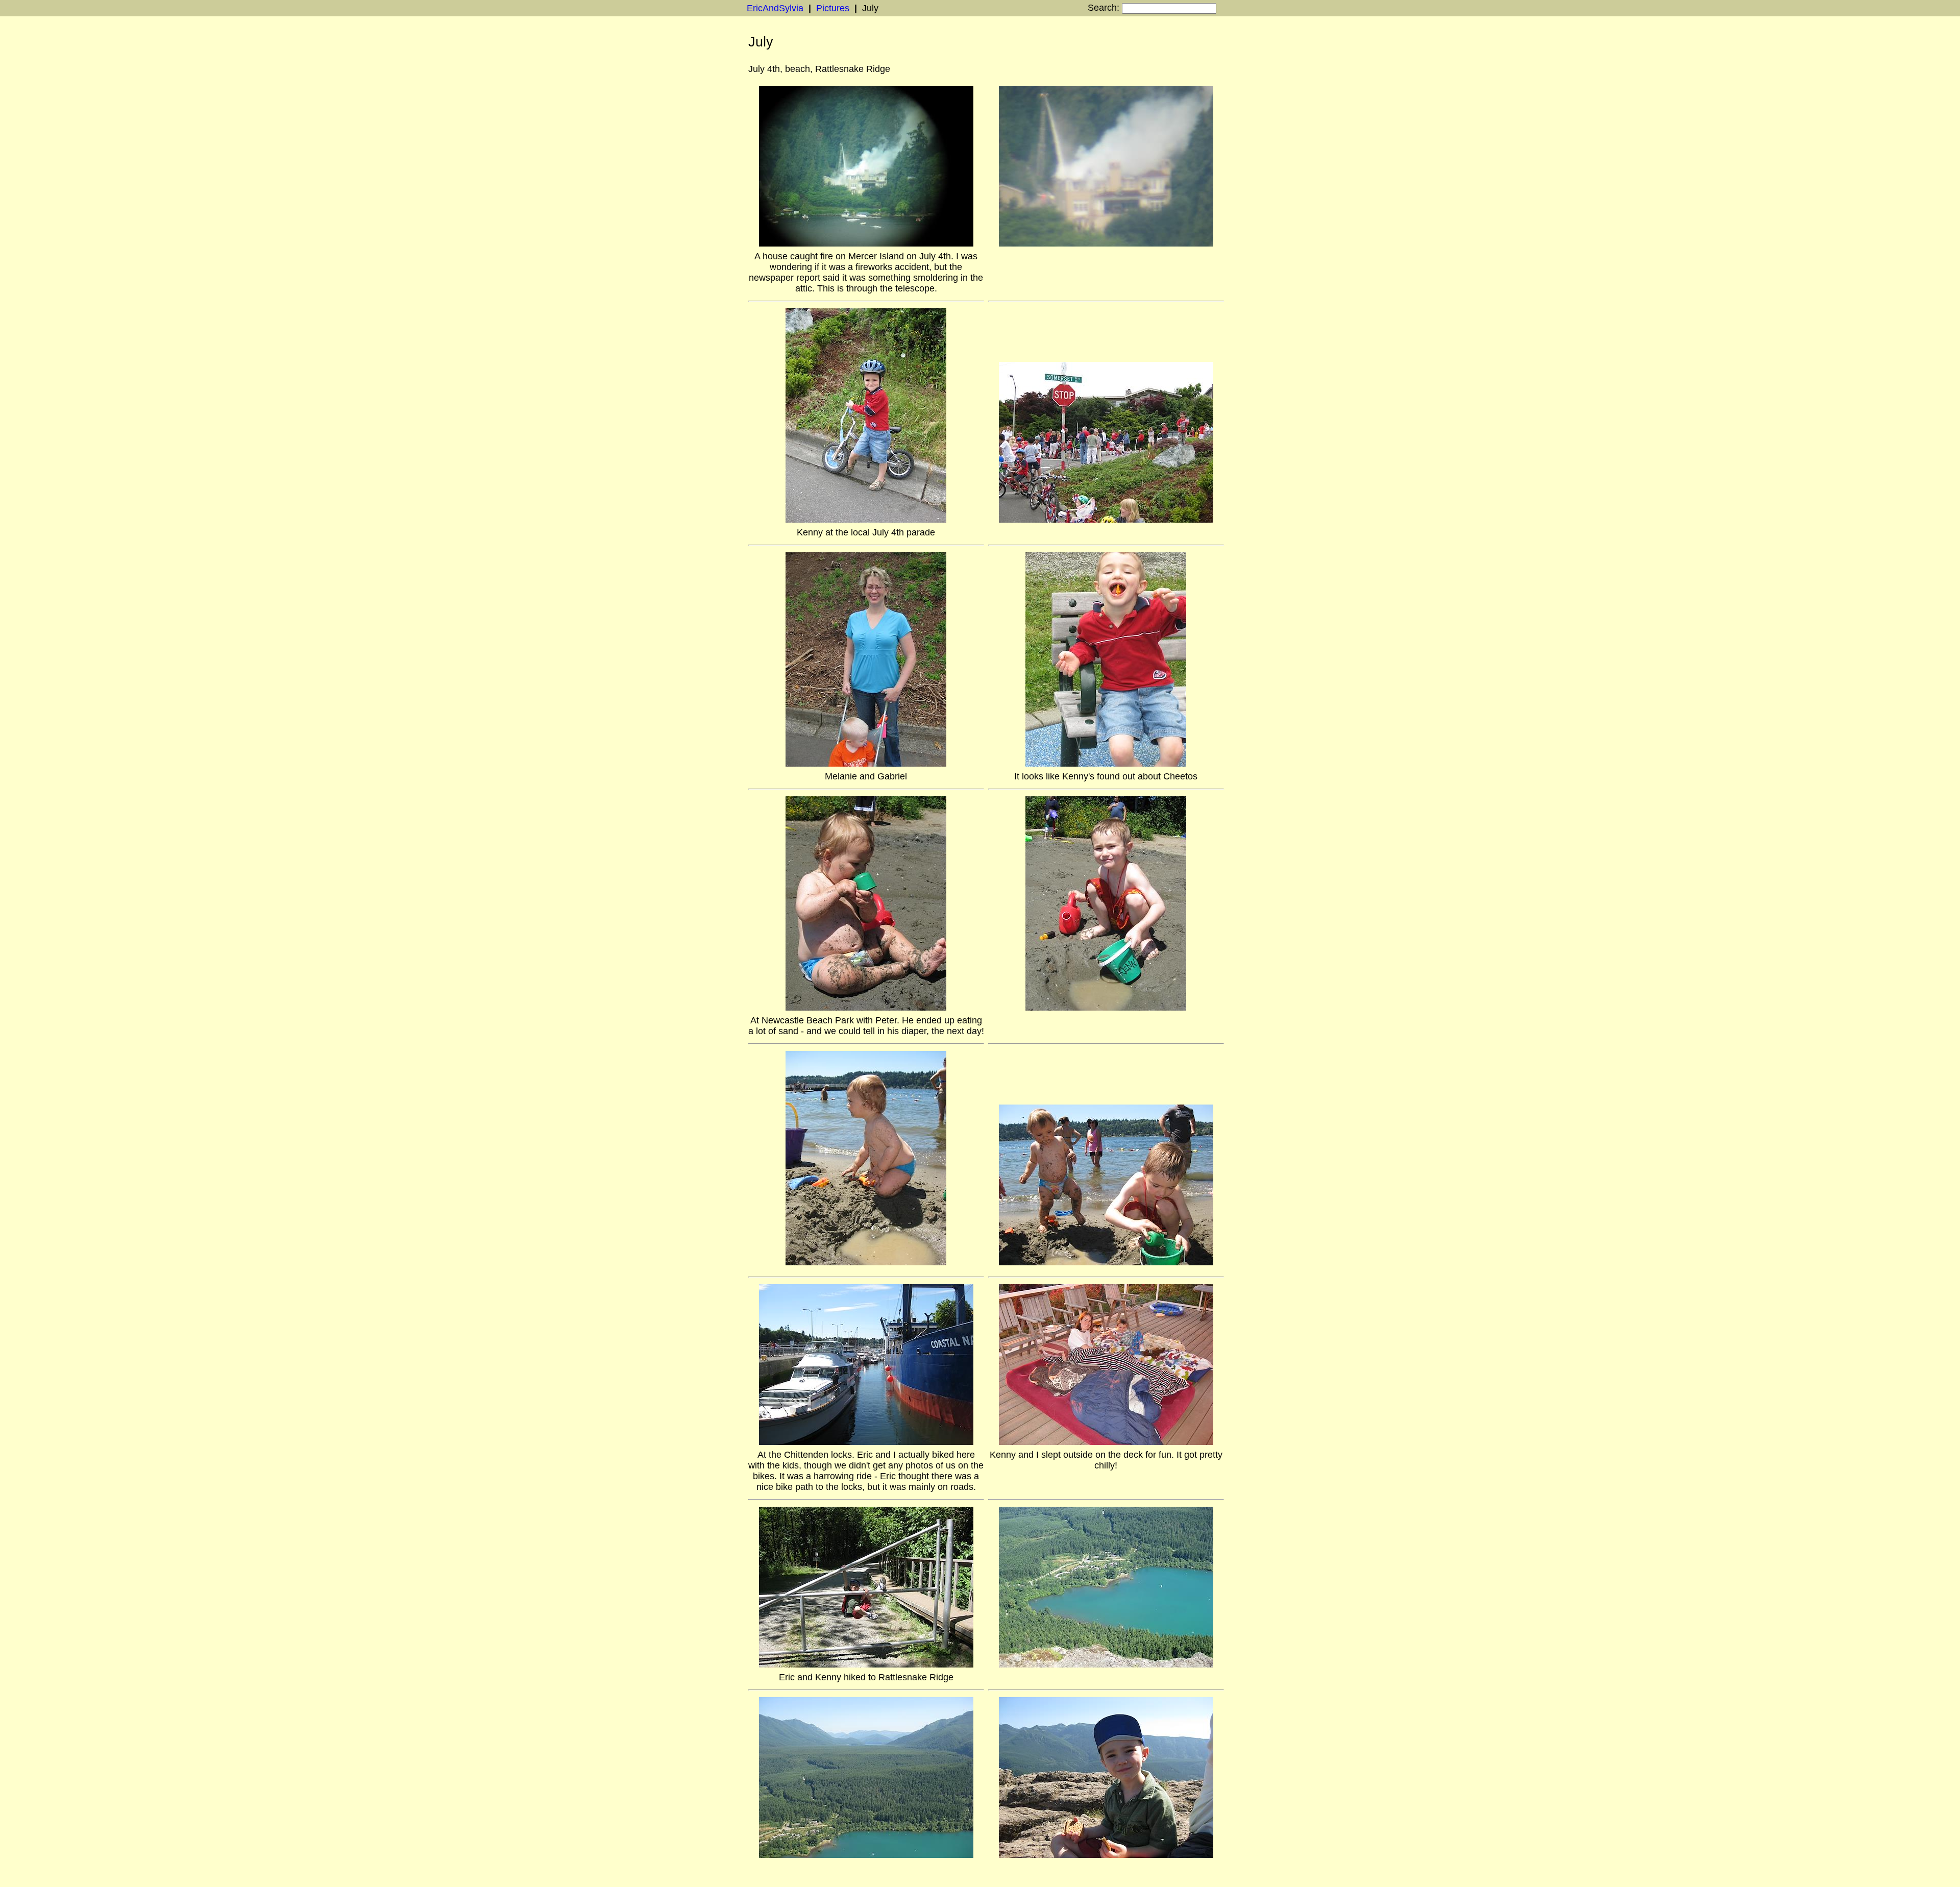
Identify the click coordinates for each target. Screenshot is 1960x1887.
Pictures (833, 8)
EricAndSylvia (775, 8)
